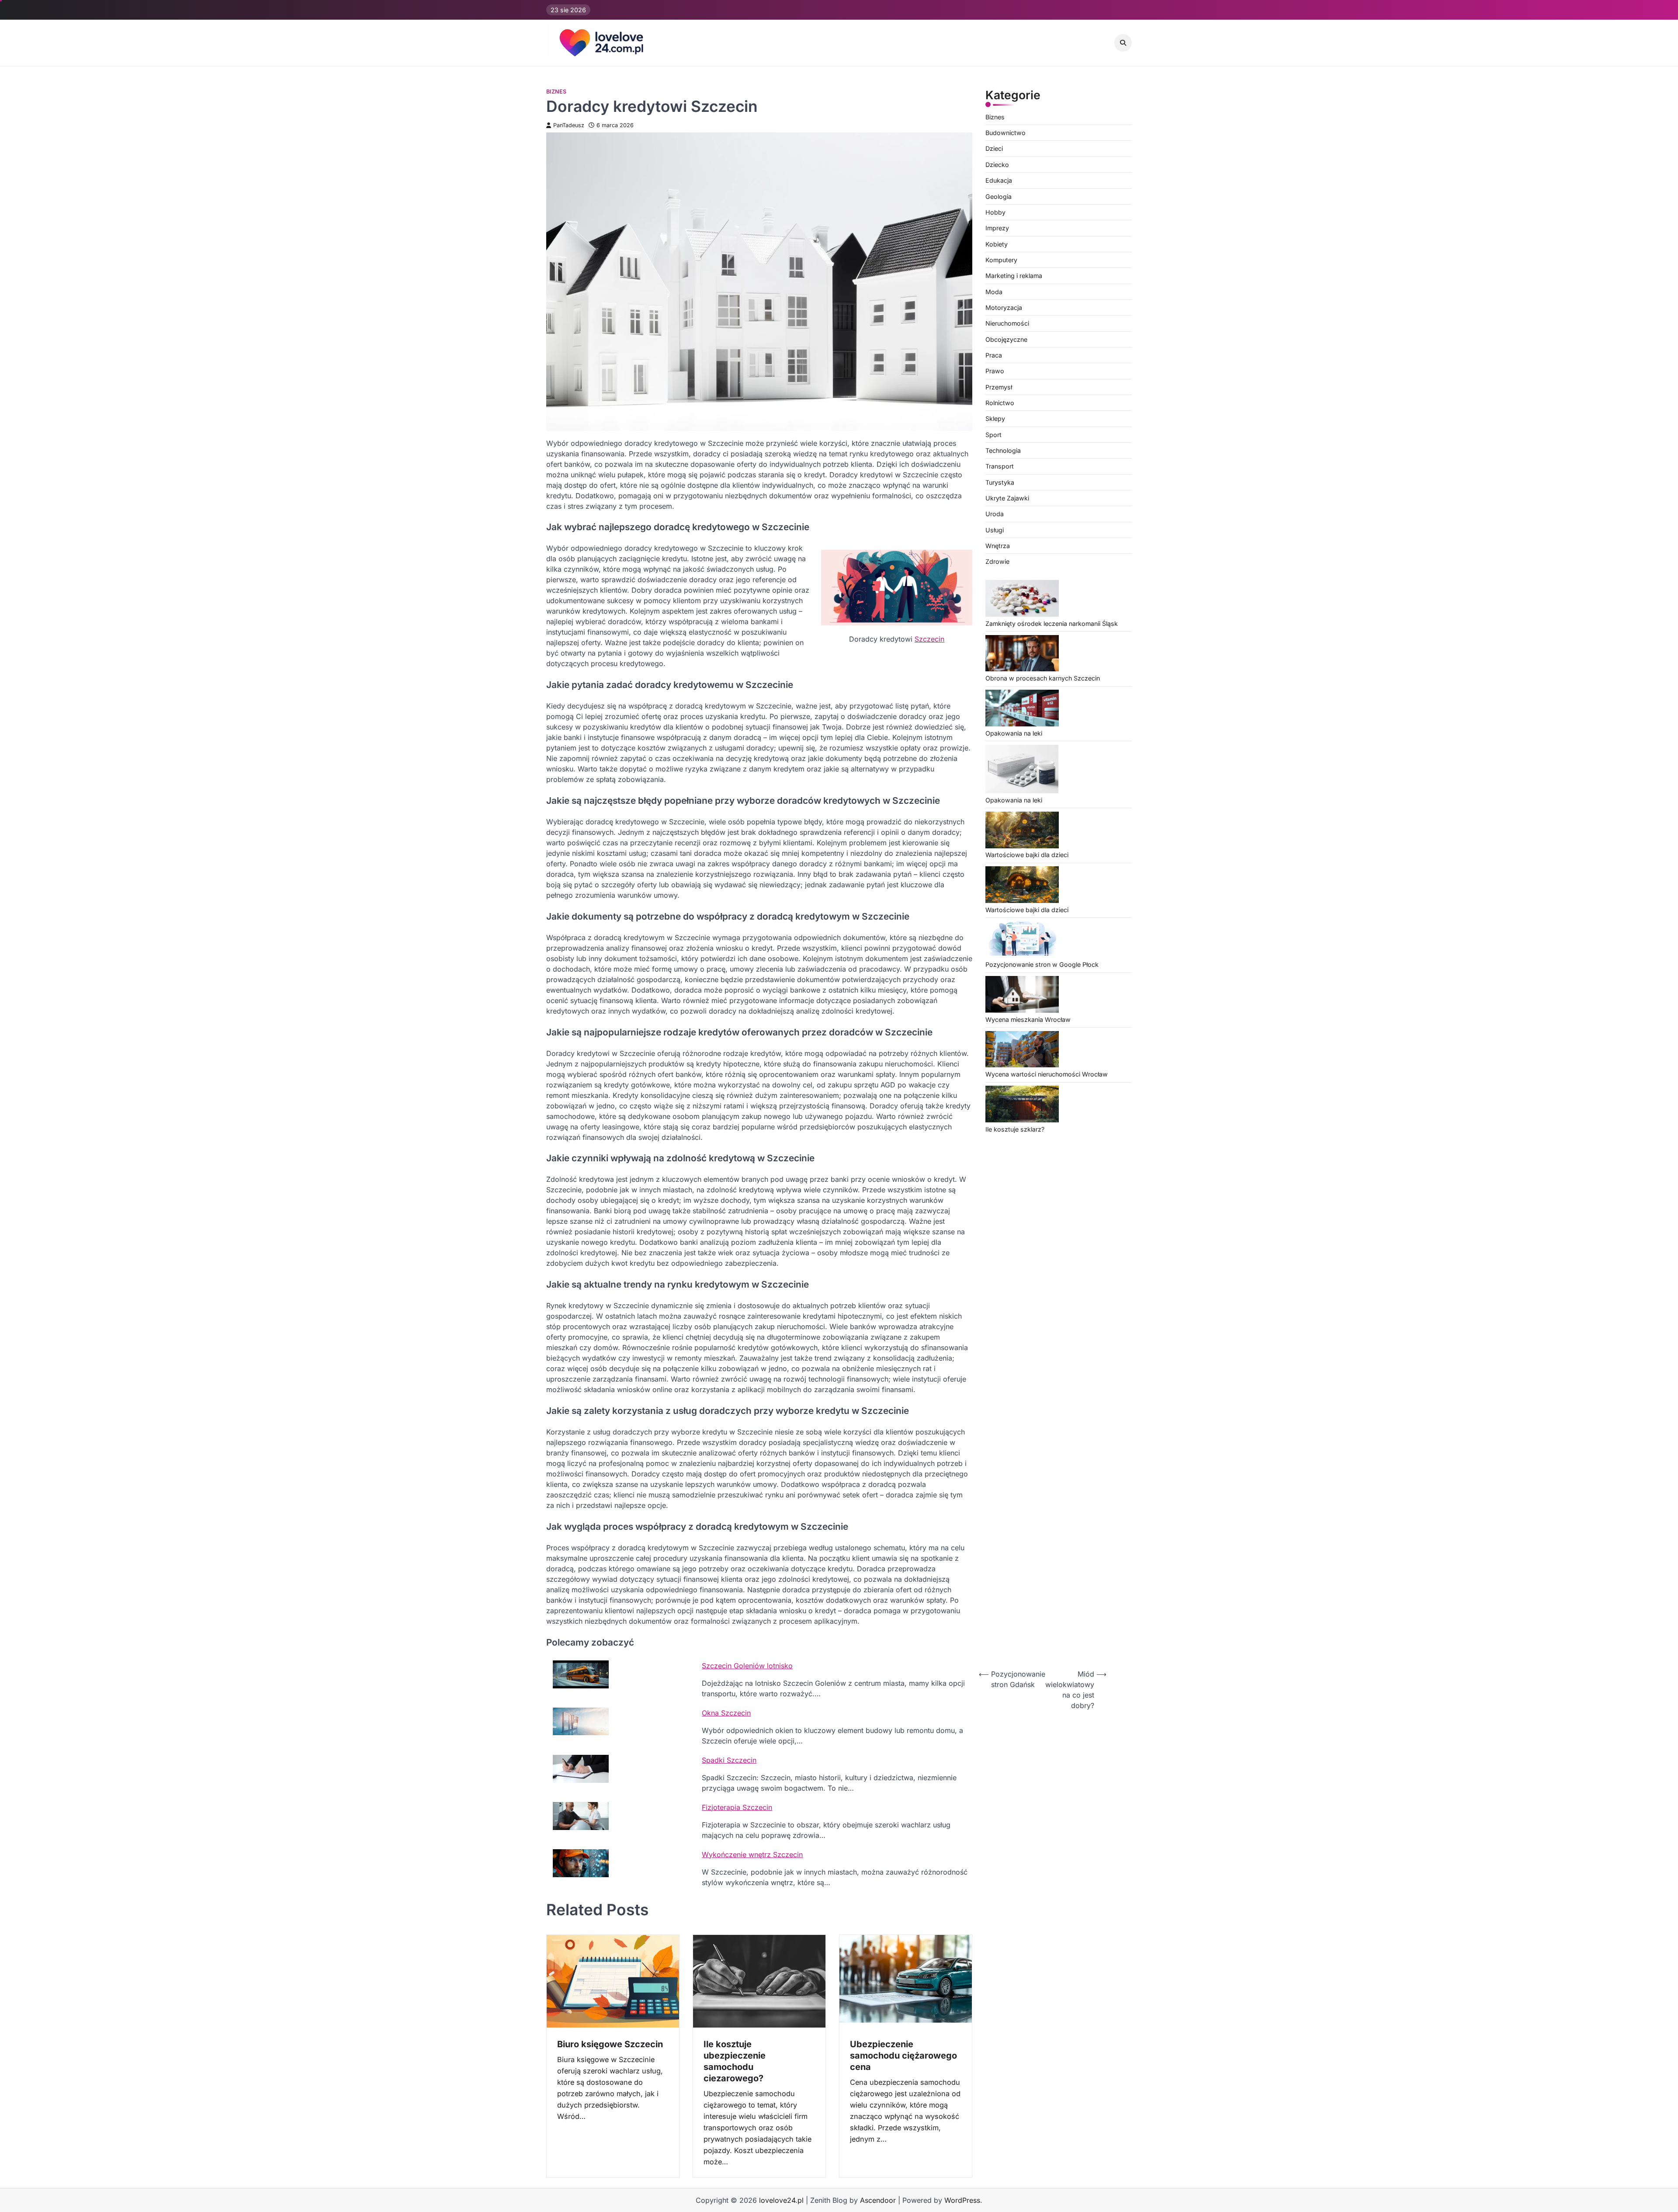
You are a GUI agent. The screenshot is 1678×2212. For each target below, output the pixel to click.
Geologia (998, 196)
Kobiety (997, 244)
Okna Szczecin (726, 1713)
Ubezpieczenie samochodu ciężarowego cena (903, 2056)
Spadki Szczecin (729, 1760)
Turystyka (1000, 482)
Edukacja (999, 181)
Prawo (995, 371)
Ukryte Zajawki (1007, 498)
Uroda (995, 514)
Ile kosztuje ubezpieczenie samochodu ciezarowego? (735, 2061)
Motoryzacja (1004, 307)
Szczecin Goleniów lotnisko (747, 1666)
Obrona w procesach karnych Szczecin (1043, 679)
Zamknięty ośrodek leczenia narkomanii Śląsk (1052, 623)
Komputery (1001, 260)
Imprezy (997, 228)
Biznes (556, 92)
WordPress (962, 2200)
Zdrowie (997, 562)
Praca (994, 355)
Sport (993, 435)
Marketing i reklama (1014, 276)
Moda (994, 292)
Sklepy (995, 419)
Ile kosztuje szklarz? (1015, 1129)
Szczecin (929, 639)
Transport (1000, 467)
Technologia (1003, 450)
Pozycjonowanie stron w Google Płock (1042, 965)
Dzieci (994, 149)
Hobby (995, 212)
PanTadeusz (569, 125)
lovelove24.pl (781, 2200)
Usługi (995, 530)
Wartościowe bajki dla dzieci (1027, 855)
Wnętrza (998, 546)
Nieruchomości (1007, 324)
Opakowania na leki (1014, 733)
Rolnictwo (1000, 403)
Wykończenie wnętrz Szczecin (752, 1854)
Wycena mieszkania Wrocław (1028, 1019)
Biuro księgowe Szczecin (610, 2044)
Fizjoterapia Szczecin (737, 1807)
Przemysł (999, 387)
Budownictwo (1005, 133)
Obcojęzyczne (1006, 339)
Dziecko (997, 165)
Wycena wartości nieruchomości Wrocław (1047, 1075)
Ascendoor (878, 2200)
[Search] (1123, 43)
